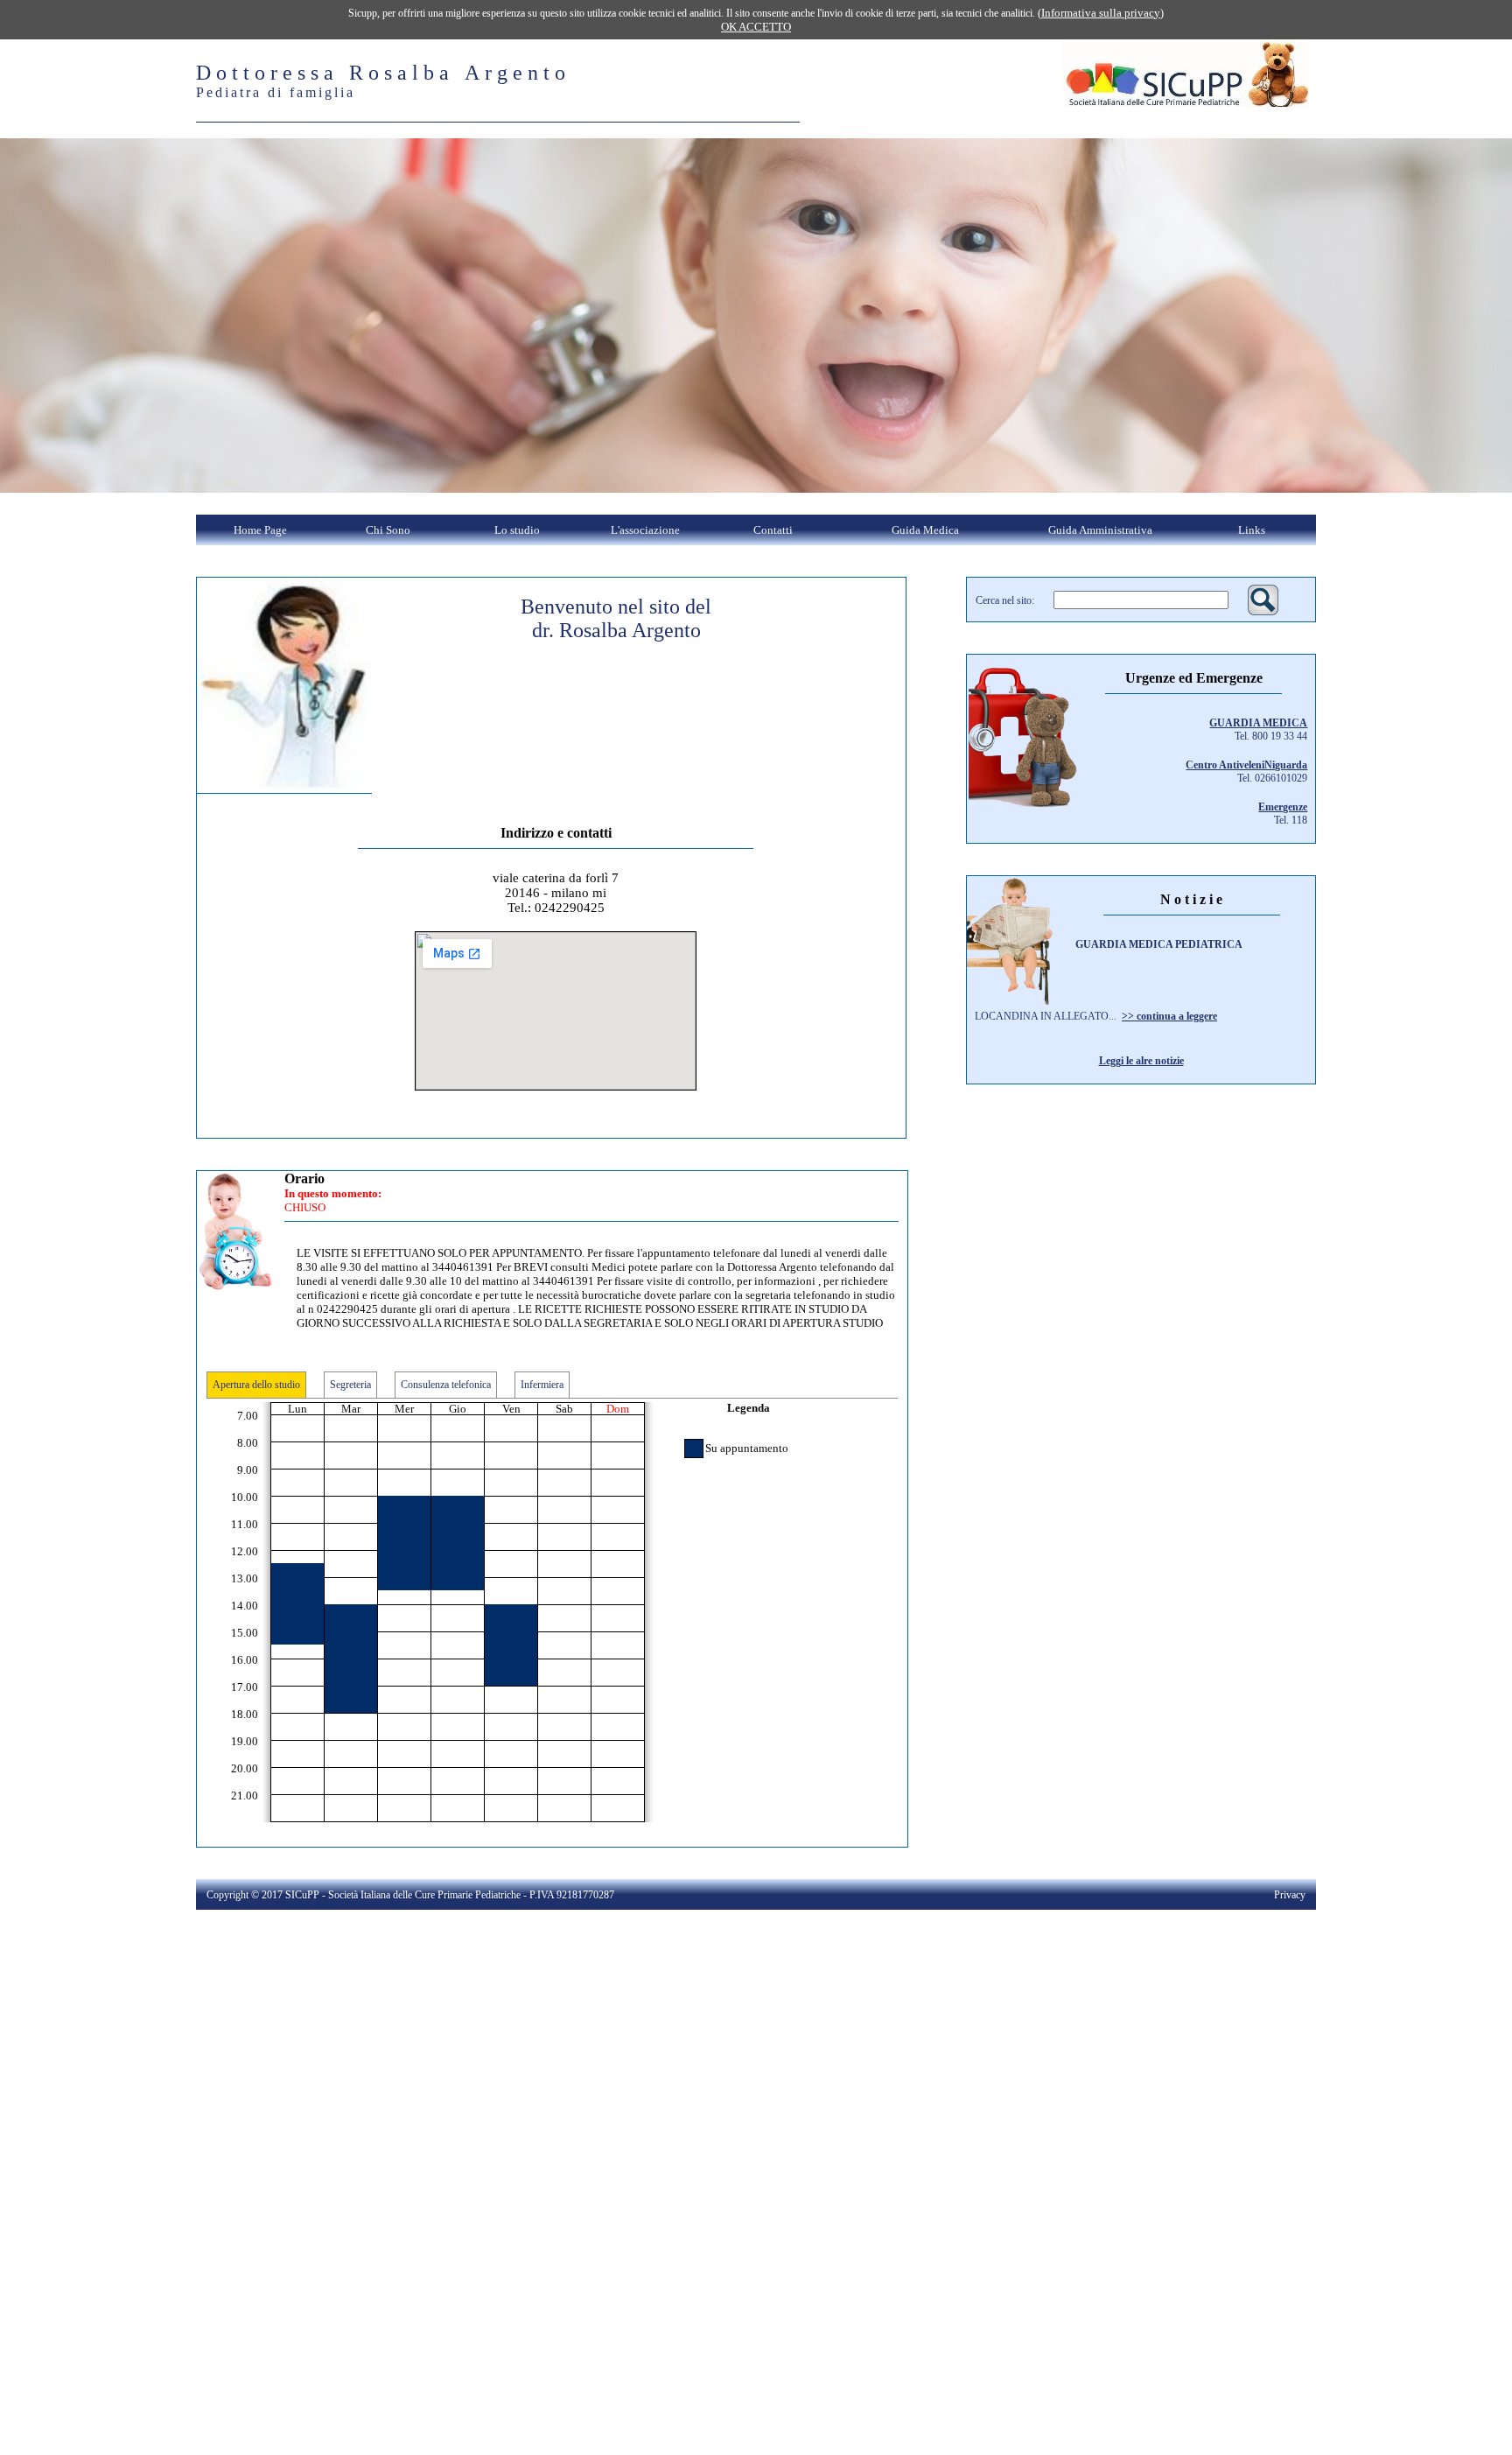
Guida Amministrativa (1100, 530)
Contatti (773, 530)
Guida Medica (925, 530)
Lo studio (517, 530)
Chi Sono (388, 530)
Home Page (260, 530)
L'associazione (645, 530)
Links (1252, 530)
